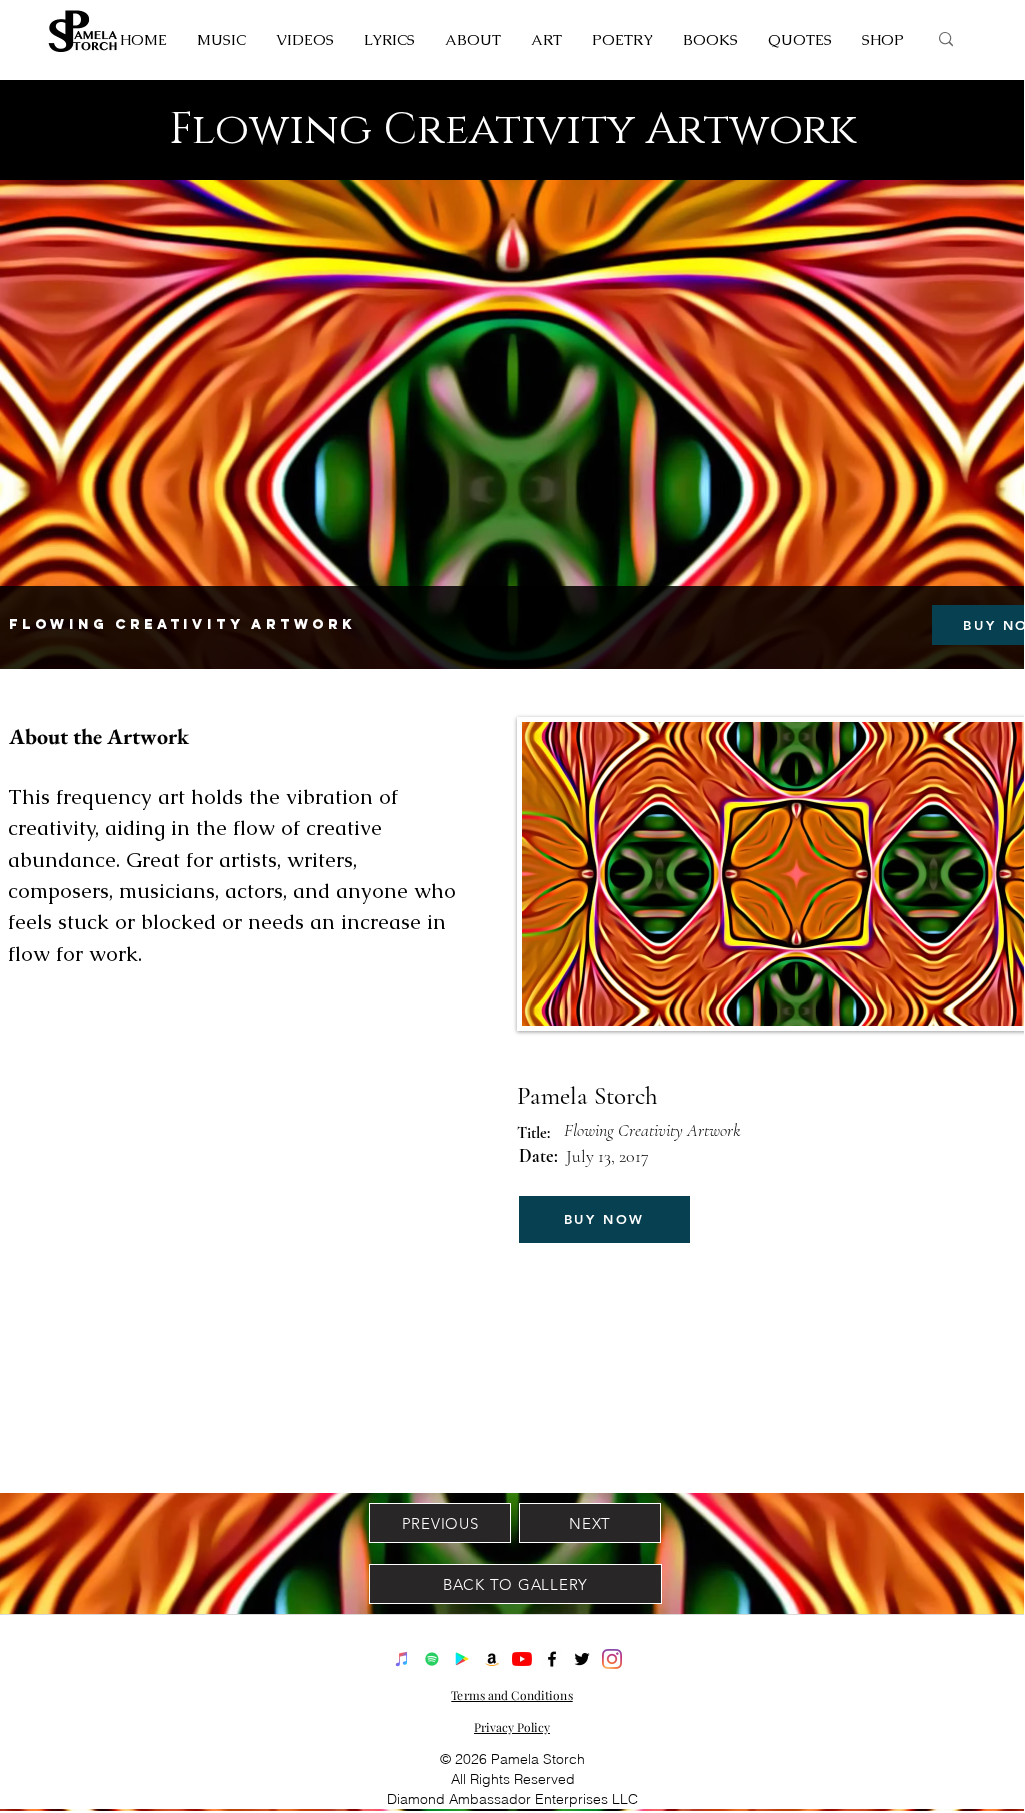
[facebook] (552, 1659)
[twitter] (582, 1659)
